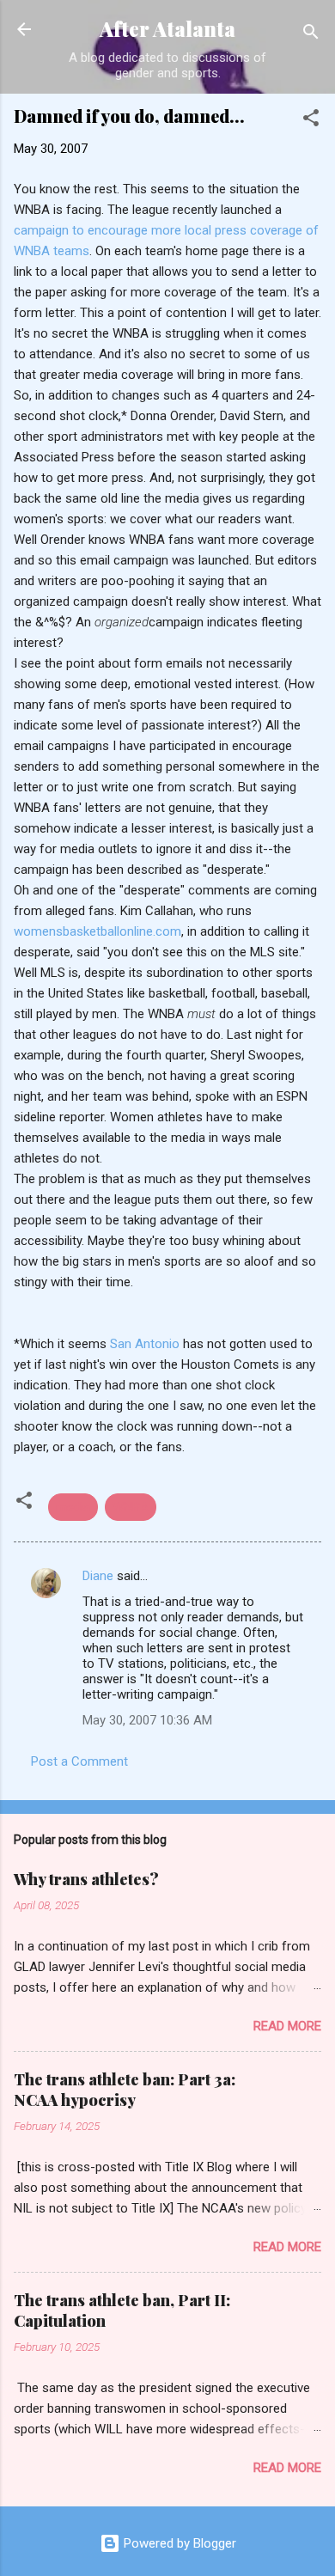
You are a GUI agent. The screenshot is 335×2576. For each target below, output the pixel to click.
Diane (98, 1576)
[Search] (311, 35)
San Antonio (146, 1344)
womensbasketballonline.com (97, 931)
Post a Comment (79, 1761)
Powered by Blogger (178, 2543)
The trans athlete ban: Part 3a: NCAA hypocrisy (125, 2090)
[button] (311, 121)
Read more (287, 2026)
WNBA (131, 1507)
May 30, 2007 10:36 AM (147, 1720)
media (73, 1507)
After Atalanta (167, 29)
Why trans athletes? (86, 1879)
